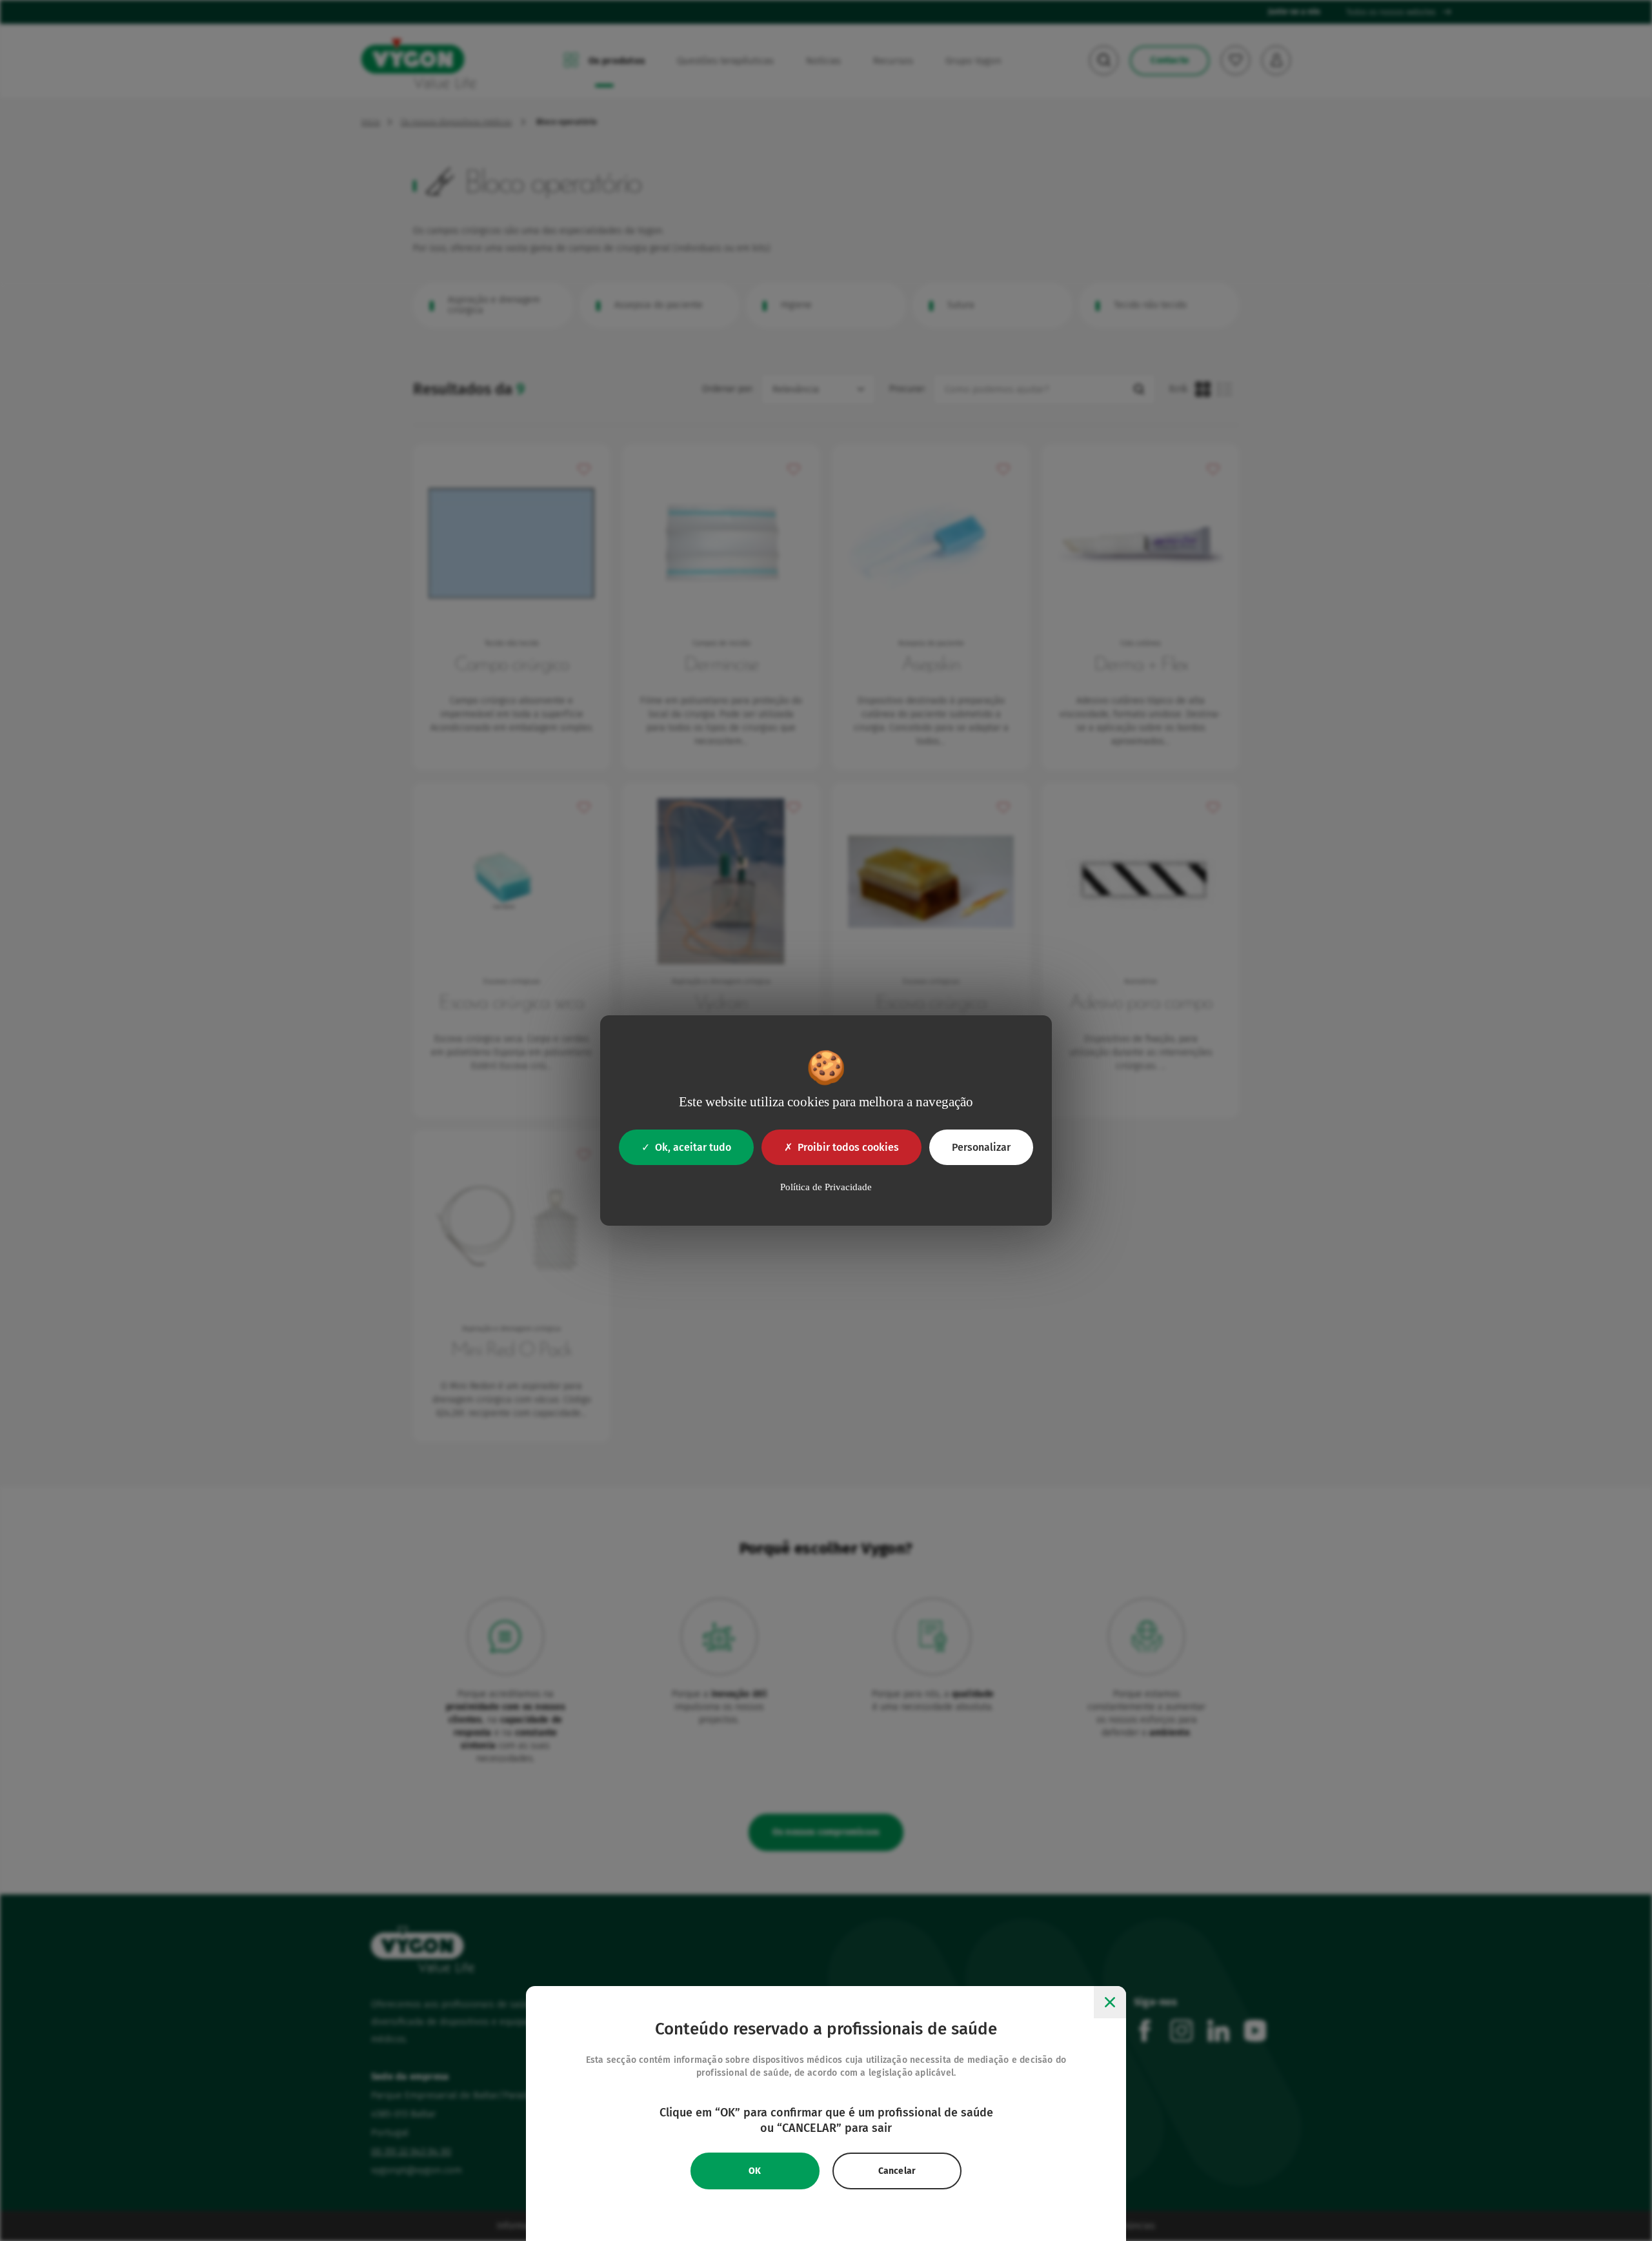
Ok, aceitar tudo (693, 1147)
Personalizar (981, 1147)
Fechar (1110, 2002)
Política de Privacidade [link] (826, 1187)
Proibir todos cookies (848, 1147)
